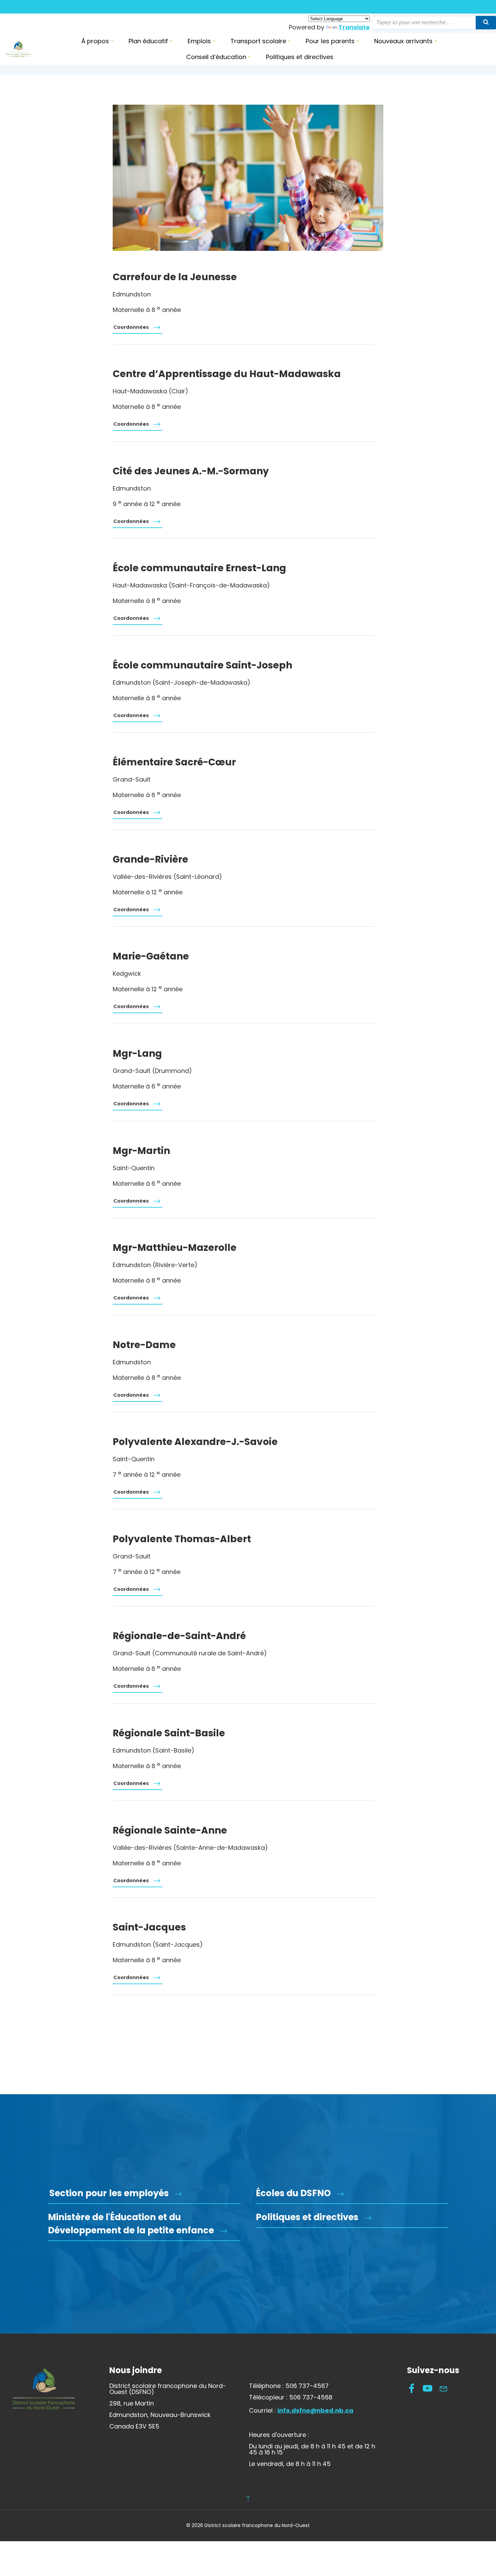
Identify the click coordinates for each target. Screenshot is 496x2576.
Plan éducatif (148, 41)
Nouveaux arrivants (403, 41)
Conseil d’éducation (216, 57)
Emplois (199, 41)
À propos (95, 41)
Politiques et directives (300, 57)
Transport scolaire (258, 41)
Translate (354, 27)
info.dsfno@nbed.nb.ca (315, 2410)
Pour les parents (330, 41)
